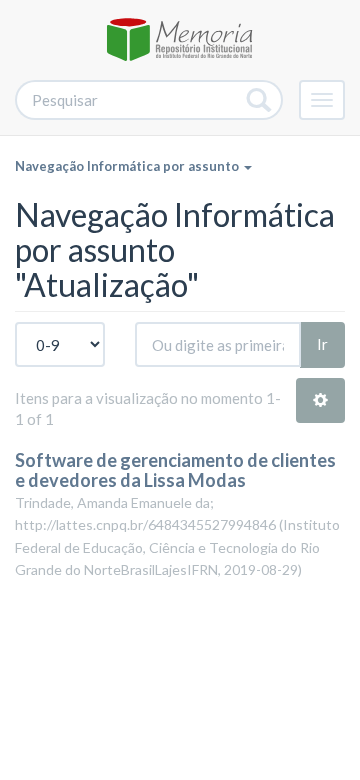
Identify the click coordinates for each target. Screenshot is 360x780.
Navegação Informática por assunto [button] (128, 166)
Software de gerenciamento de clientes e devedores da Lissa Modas (175, 470)
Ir (322, 344)
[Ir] (259, 100)
